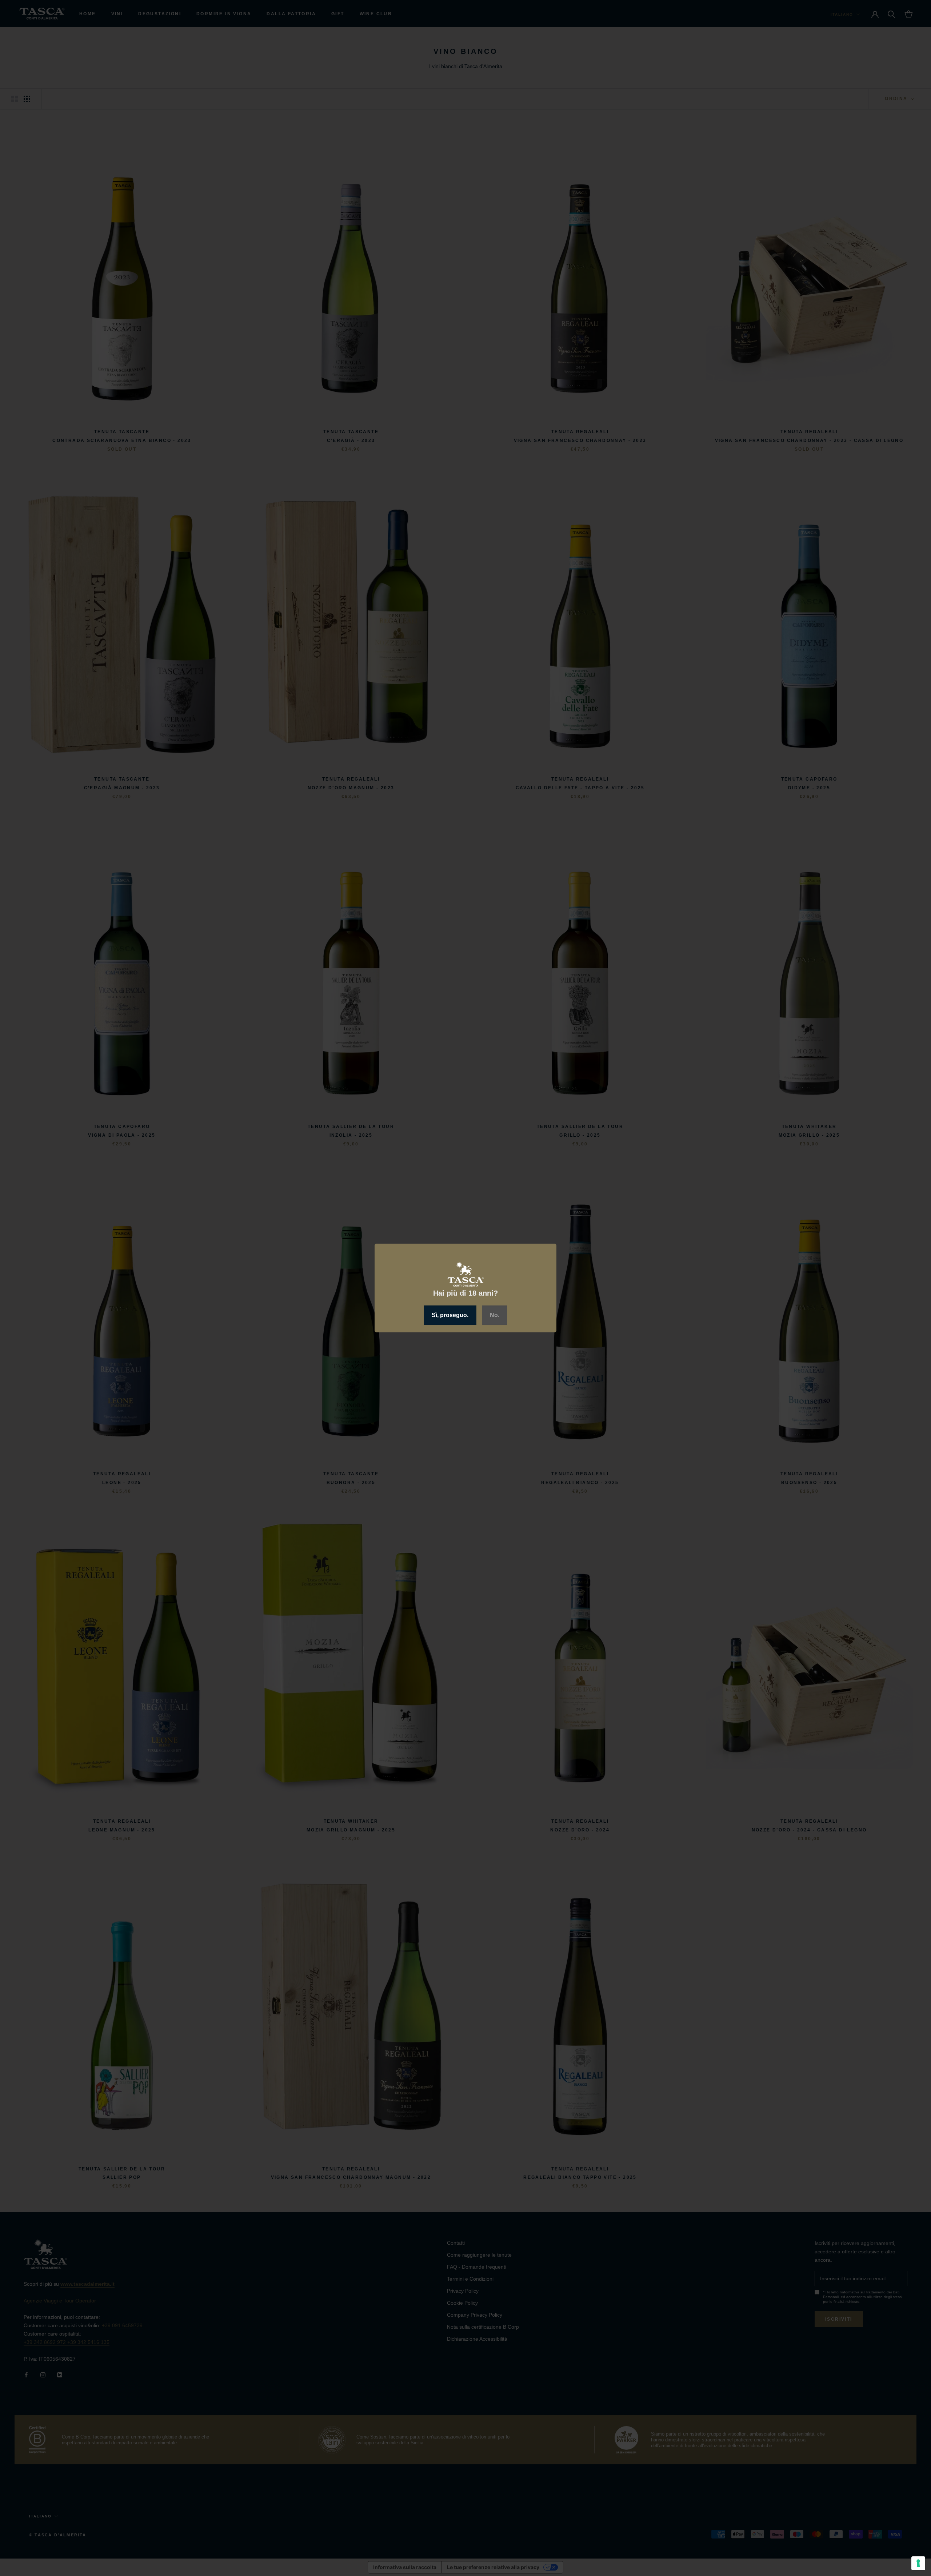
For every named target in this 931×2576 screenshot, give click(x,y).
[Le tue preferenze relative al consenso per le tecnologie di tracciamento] (918, 2563)
